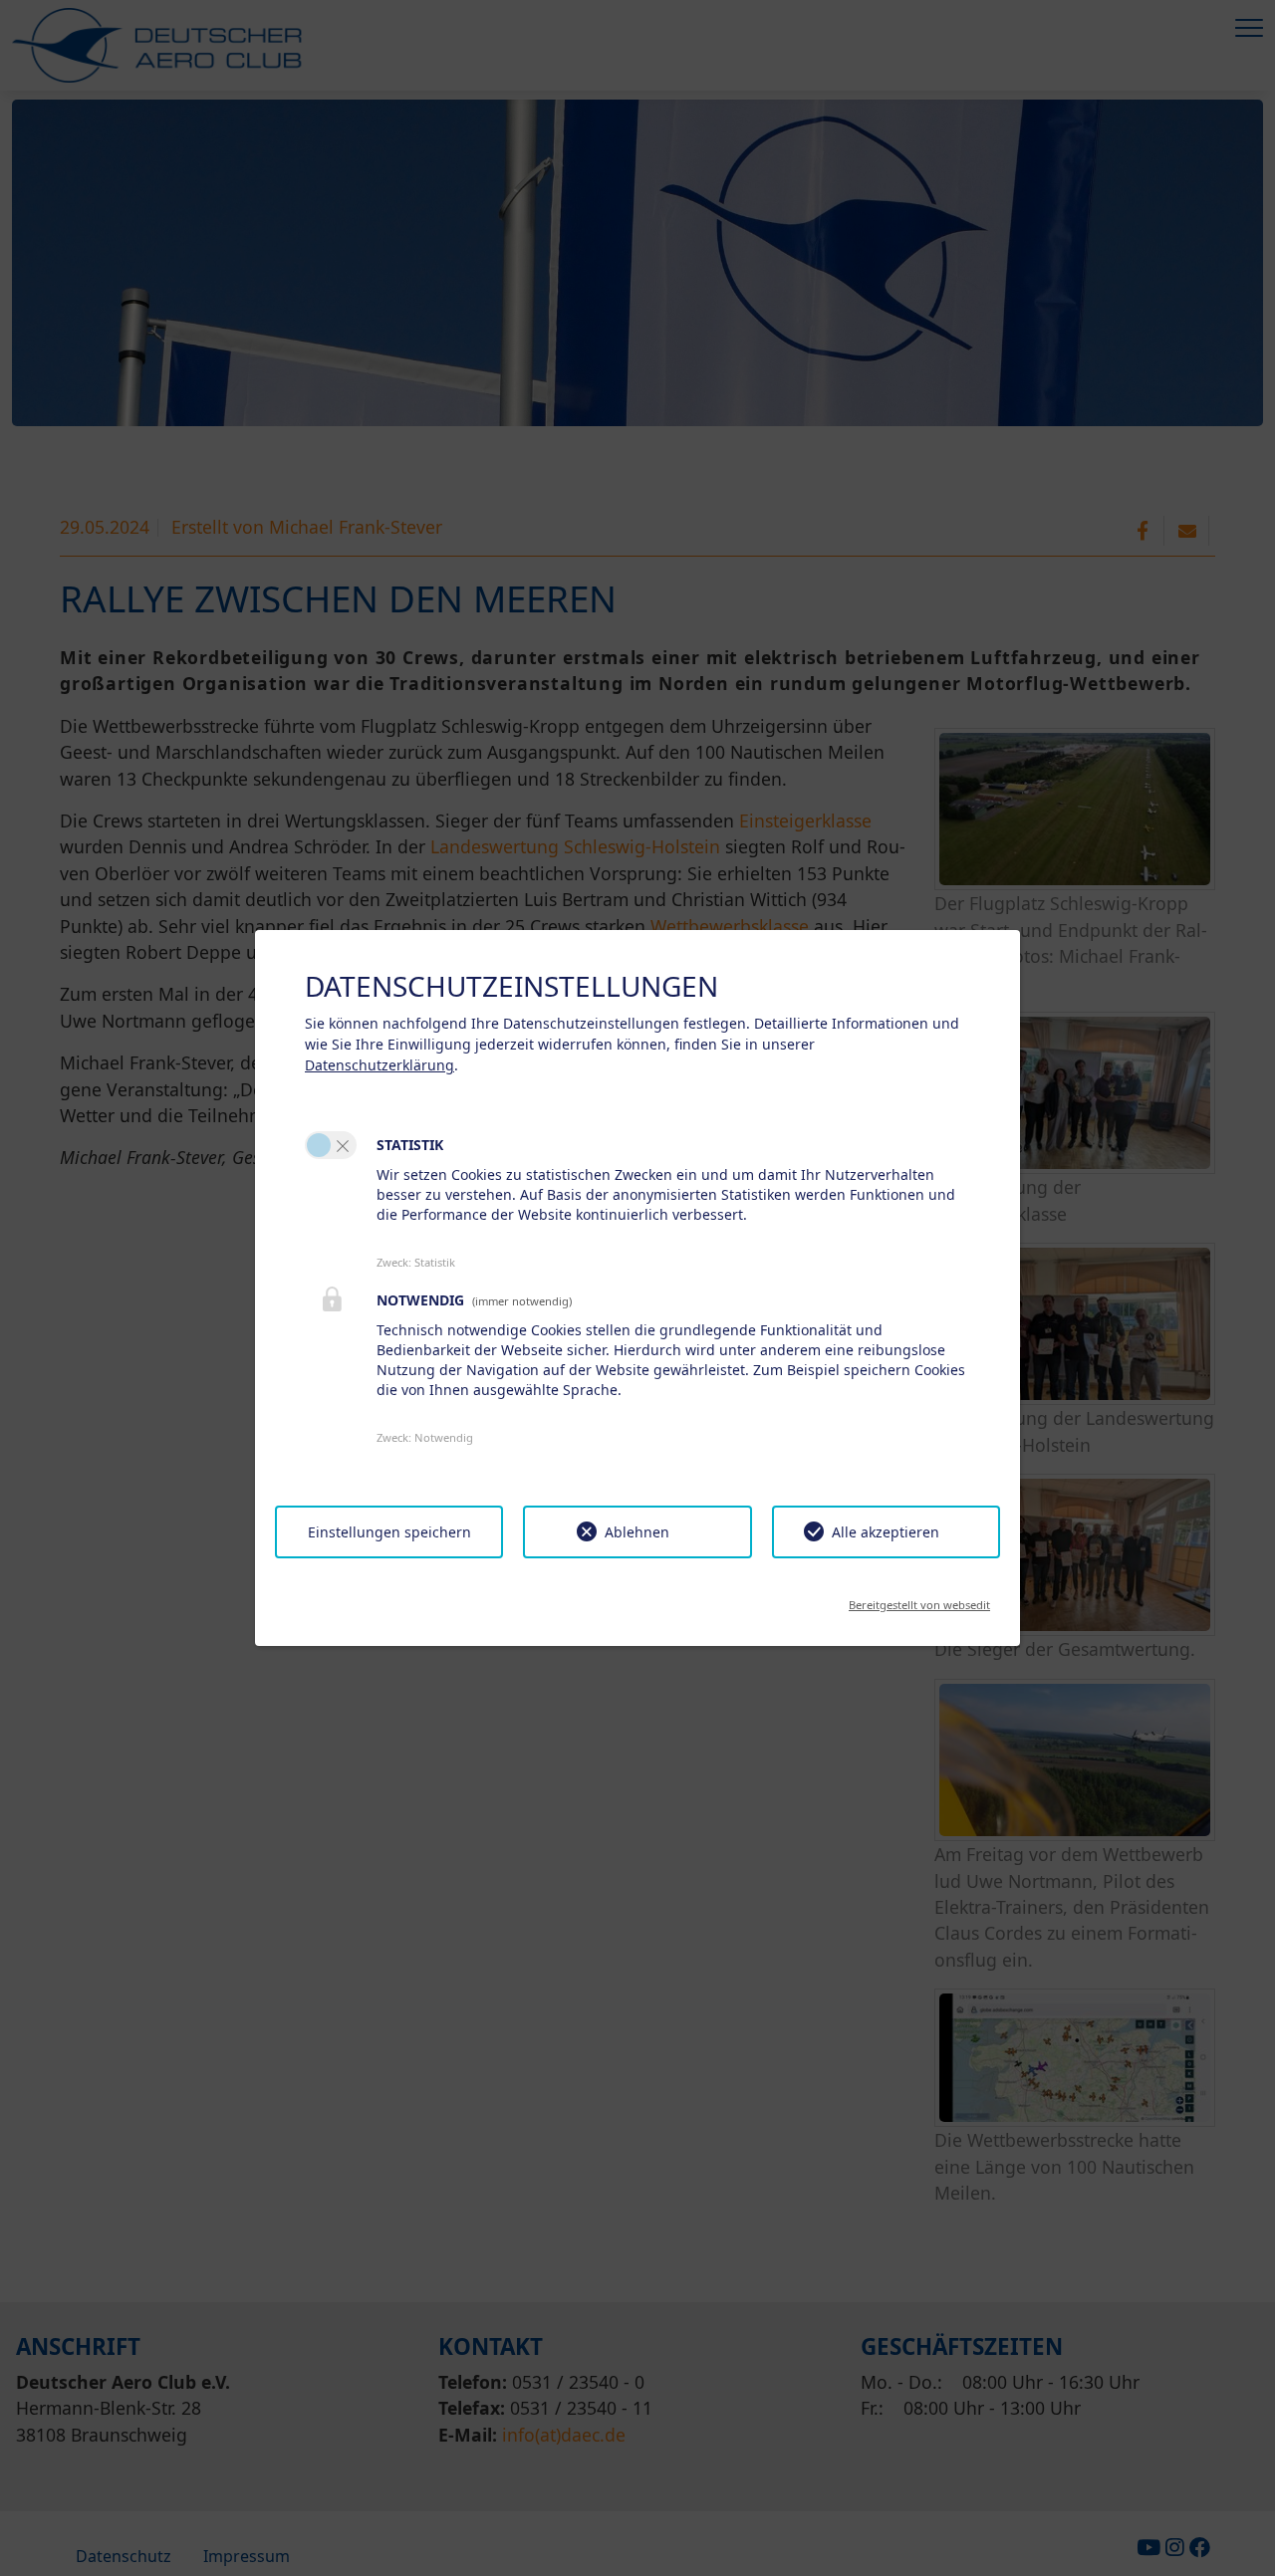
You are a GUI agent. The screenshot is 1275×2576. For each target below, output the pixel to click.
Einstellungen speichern (389, 1532)
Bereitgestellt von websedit (919, 1599)
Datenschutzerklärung (380, 1065)
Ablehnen (637, 1532)
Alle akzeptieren (886, 1532)
